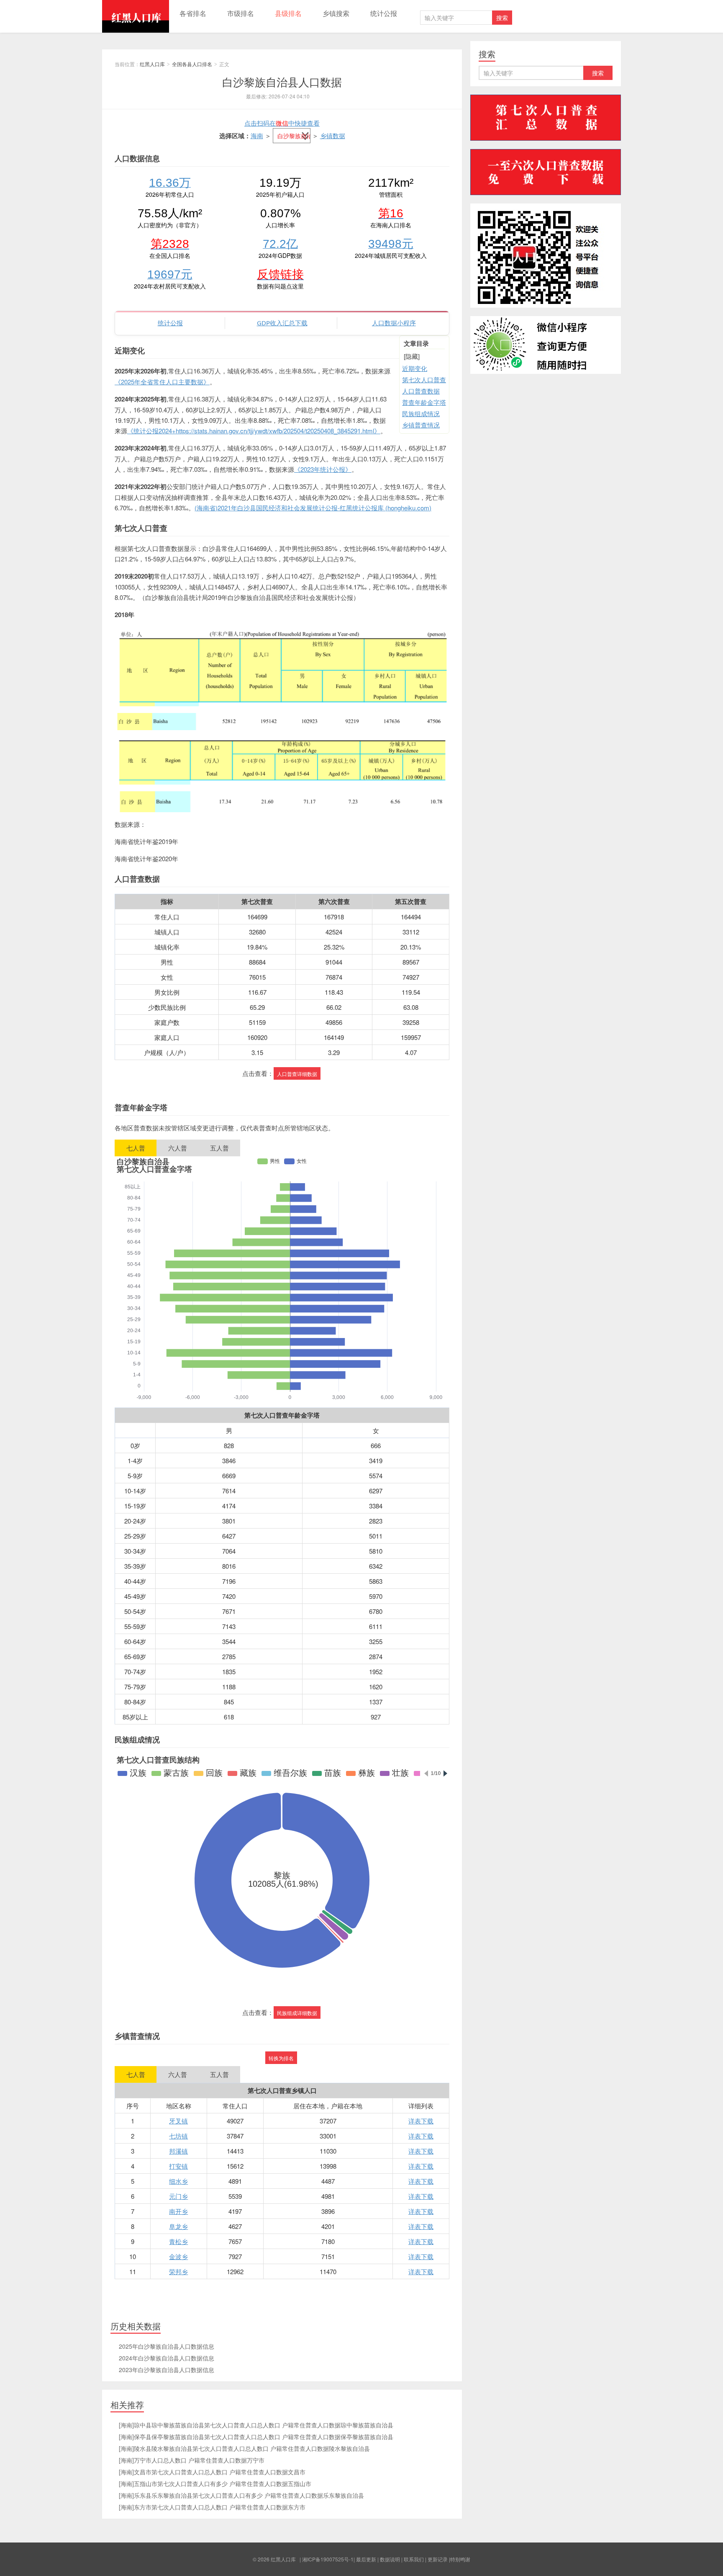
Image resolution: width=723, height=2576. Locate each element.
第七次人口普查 (424, 380)
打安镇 (178, 2166)
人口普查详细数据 (297, 1074)
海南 (257, 135)
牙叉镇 (178, 2121)
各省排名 (193, 13)
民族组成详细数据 (297, 2013)
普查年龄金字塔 (424, 402)
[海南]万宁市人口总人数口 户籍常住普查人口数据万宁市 (192, 2460)
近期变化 (415, 368)
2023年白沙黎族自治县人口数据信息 (167, 2370)
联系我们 (414, 2559)
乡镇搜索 (336, 13)
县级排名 (288, 13)
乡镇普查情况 (421, 425)
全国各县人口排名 (192, 64)
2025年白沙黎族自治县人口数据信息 (167, 2346)
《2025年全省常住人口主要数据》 (162, 382)
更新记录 (438, 2559)
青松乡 (178, 2241)
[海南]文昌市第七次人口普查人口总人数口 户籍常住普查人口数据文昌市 (212, 2472)
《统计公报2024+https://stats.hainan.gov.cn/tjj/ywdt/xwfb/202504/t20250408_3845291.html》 (254, 431)
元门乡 (178, 2196)
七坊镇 (178, 2136)
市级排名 (241, 13)
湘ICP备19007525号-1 (328, 2559)
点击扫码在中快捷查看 (282, 123)
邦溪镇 (178, 2151)
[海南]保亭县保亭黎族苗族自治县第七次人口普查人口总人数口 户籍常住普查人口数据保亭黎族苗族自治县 (256, 2437)
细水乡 (178, 2181)
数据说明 (390, 2559)
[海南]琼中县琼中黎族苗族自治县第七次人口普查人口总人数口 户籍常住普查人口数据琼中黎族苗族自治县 (256, 2425)
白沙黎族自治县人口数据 (282, 81)
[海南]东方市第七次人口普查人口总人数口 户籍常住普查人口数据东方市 (212, 2507)
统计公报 (384, 13)
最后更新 (366, 2559)
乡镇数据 (333, 135)
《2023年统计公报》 (323, 469)
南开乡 (178, 2211)
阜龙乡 (178, 2226)
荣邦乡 (178, 2271)
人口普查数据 (421, 391)
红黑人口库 (136, 16)
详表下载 (421, 2121)
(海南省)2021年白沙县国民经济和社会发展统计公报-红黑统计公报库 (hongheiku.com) (313, 508)
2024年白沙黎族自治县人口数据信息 (167, 2358)
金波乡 (178, 2256)
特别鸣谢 (460, 2559)
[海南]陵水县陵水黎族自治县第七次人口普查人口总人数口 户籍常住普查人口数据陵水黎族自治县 (244, 2448)
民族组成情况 (421, 413)
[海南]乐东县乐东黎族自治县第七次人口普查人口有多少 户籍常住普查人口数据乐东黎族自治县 (241, 2495)
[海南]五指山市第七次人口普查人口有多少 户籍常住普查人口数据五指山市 (215, 2483)
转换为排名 (281, 2058)
